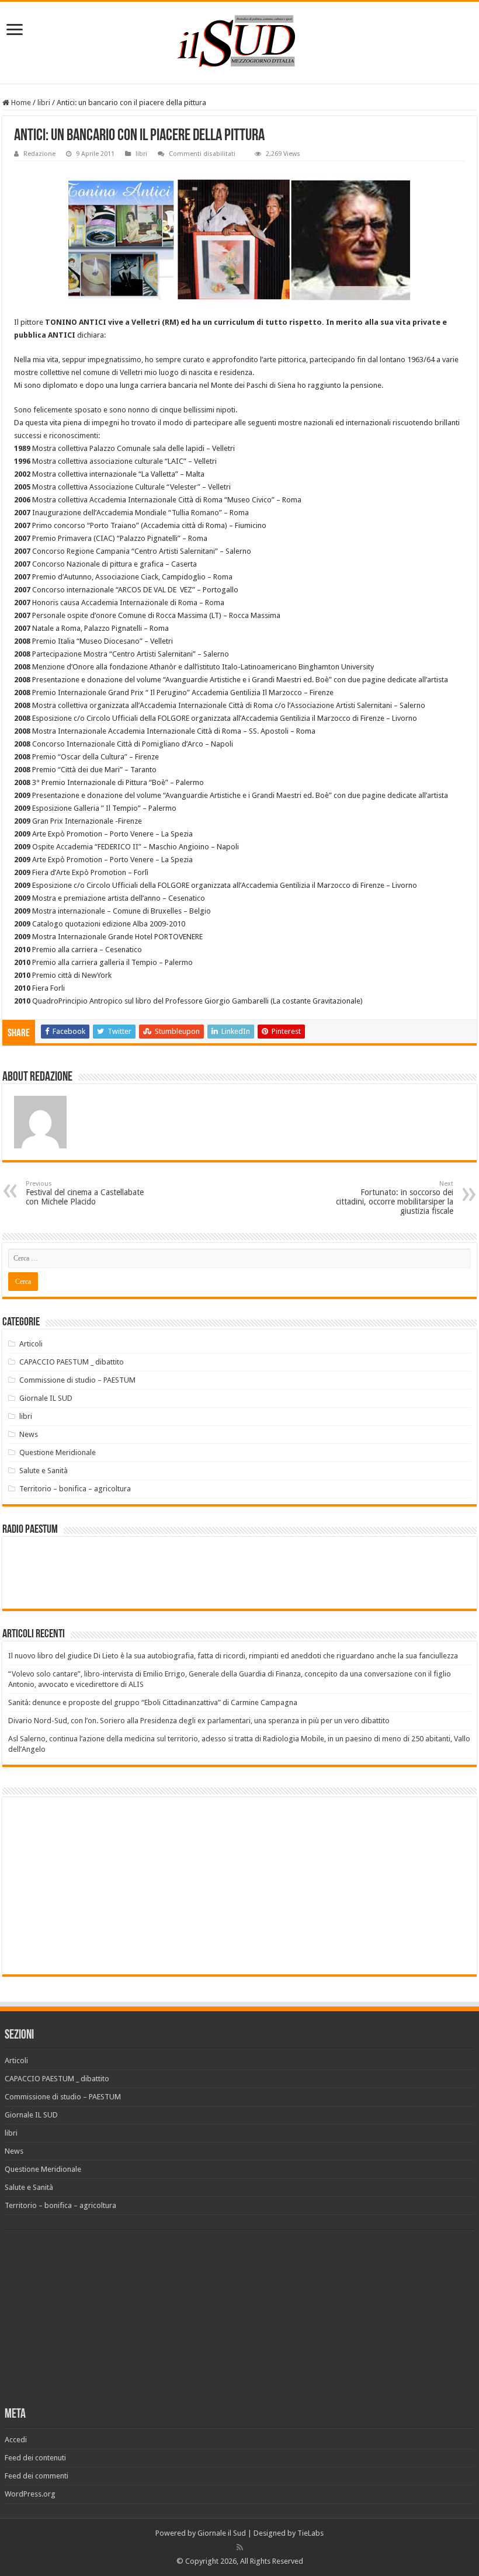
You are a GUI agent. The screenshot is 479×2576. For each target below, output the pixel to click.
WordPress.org (30, 2494)
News (29, 1434)
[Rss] (240, 2547)
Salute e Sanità (44, 1471)
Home (20, 103)
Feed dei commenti (37, 2476)
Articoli (31, 1344)
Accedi (16, 2440)
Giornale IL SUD (46, 1398)
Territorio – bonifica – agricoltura (75, 1489)
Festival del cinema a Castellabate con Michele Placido (85, 1193)
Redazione (39, 154)
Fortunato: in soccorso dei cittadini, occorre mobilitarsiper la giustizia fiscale (395, 1198)
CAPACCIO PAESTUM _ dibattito (72, 1362)
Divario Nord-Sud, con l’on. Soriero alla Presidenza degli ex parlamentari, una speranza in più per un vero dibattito (199, 1721)
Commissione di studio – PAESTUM (77, 1380)
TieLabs (310, 2533)
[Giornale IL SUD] (239, 40)
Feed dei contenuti (35, 2458)
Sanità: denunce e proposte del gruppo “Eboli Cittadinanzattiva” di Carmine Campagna (153, 1702)
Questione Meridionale (58, 1452)
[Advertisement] (106, 1885)
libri (44, 103)
